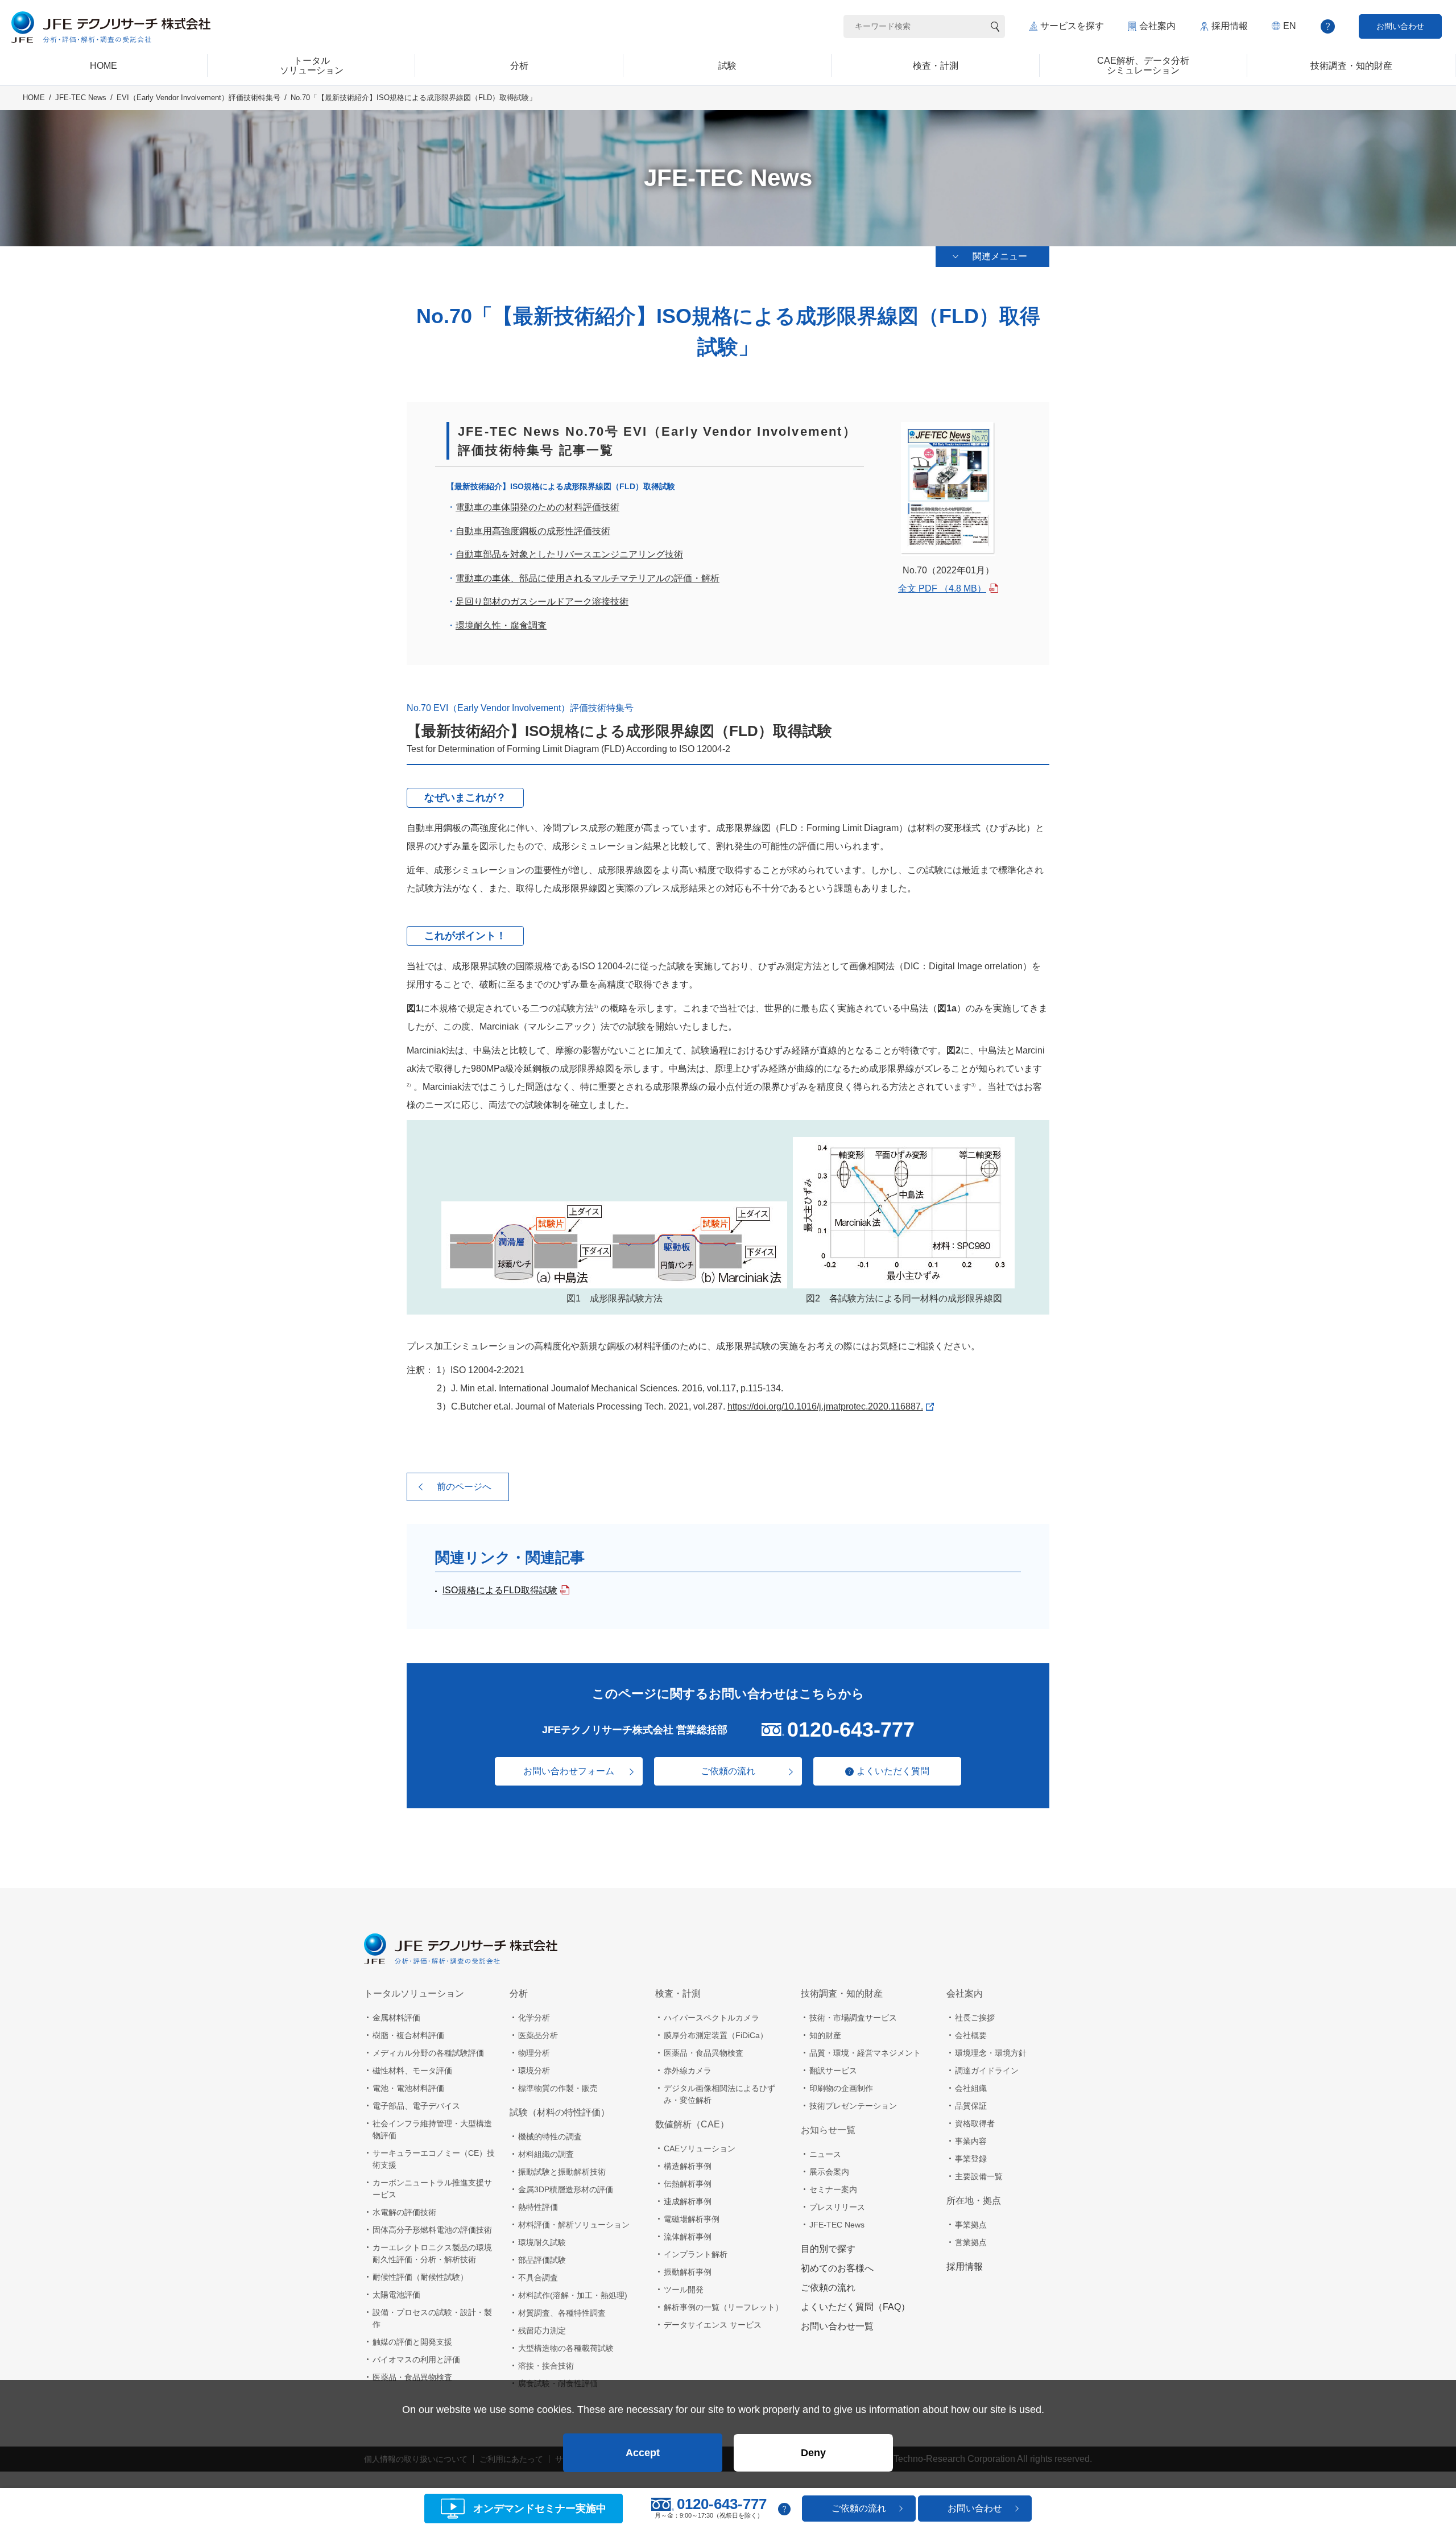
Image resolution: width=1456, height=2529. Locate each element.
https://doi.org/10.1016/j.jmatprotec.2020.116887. (825, 1406)
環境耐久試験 (542, 2242)
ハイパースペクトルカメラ (712, 2018)
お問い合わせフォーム (569, 1771)
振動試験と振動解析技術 (562, 2172)
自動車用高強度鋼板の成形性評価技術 (533, 531)
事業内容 (971, 2141)
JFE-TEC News (81, 98)
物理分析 (534, 2053)
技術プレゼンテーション (853, 2106)
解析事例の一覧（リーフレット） (723, 2307)
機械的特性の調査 (550, 2137)
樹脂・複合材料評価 (408, 2035)
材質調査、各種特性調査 (562, 2313)
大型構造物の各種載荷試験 (566, 2348)
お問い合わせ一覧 (837, 2326)
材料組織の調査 (546, 2154)
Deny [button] (813, 2453)
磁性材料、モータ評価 (412, 2071)
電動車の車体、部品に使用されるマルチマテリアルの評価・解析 (588, 578)
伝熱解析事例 (688, 2184)
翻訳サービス (833, 2071)
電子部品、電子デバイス (416, 2106)
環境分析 (534, 2071)
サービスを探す (1072, 26)
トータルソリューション (414, 1993)
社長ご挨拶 (975, 2018)
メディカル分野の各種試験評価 (428, 2053)
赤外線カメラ (688, 2071)
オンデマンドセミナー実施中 (540, 2509)
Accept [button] (643, 2453)
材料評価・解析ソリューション (574, 2225)
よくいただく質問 (893, 1771)
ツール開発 (684, 2290)
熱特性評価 (538, 2207)
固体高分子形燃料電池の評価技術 (432, 2230)
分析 (519, 1993)
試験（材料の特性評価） (560, 2112)
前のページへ (464, 1487)
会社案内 (1157, 26)
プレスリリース (837, 2207)
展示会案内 (829, 2172)
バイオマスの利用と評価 (416, 2359)
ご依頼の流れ (728, 1771)
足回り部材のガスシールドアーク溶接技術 (542, 602)
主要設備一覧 (979, 2176)
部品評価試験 (542, 2260)
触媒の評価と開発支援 (412, 2342)
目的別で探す (828, 2249)
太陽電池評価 (396, 2295)
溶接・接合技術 (546, 2366)
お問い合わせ (1400, 26)
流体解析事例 (688, 2237)
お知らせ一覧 (828, 2130)
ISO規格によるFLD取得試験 (500, 1590)
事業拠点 (971, 2225)
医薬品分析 (538, 2035)
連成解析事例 (688, 2201)
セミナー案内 (833, 2189)
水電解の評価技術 (404, 2212)
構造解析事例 (688, 2166)
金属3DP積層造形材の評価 (566, 2189)
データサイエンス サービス (713, 2325)
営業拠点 (971, 2242)
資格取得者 (975, 2123)
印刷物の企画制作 (841, 2088)
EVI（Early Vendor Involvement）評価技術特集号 (198, 98)
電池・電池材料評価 (408, 2088)
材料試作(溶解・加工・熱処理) (573, 2295)
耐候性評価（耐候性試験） (420, 2277)
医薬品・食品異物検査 (412, 2377)
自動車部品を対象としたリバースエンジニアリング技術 (569, 554)
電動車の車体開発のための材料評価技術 (537, 507)
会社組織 (971, 2088)
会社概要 (971, 2035)
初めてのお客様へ (837, 2268)
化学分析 (534, 2018)
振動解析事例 (688, 2272)
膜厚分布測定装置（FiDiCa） (716, 2035)
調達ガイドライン (987, 2071)
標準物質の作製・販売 (558, 2088)
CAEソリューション (700, 2148)
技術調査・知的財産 (842, 1993)
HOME (34, 98)
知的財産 (825, 2035)
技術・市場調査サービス (853, 2018)
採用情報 (1230, 26)
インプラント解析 (696, 2254)
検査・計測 (678, 1993)
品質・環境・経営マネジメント (865, 2053)
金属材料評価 (396, 2018)
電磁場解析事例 (692, 2219)
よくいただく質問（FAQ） (855, 2307)
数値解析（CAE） (692, 2124)
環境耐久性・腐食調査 (501, 625)
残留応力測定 (542, 2330)
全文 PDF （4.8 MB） (942, 588)
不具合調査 (538, 2278)
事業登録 (971, 2159)
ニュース (825, 2154)
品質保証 (971, 2106)
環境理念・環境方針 (991, 2053)
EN (1290, 26)
